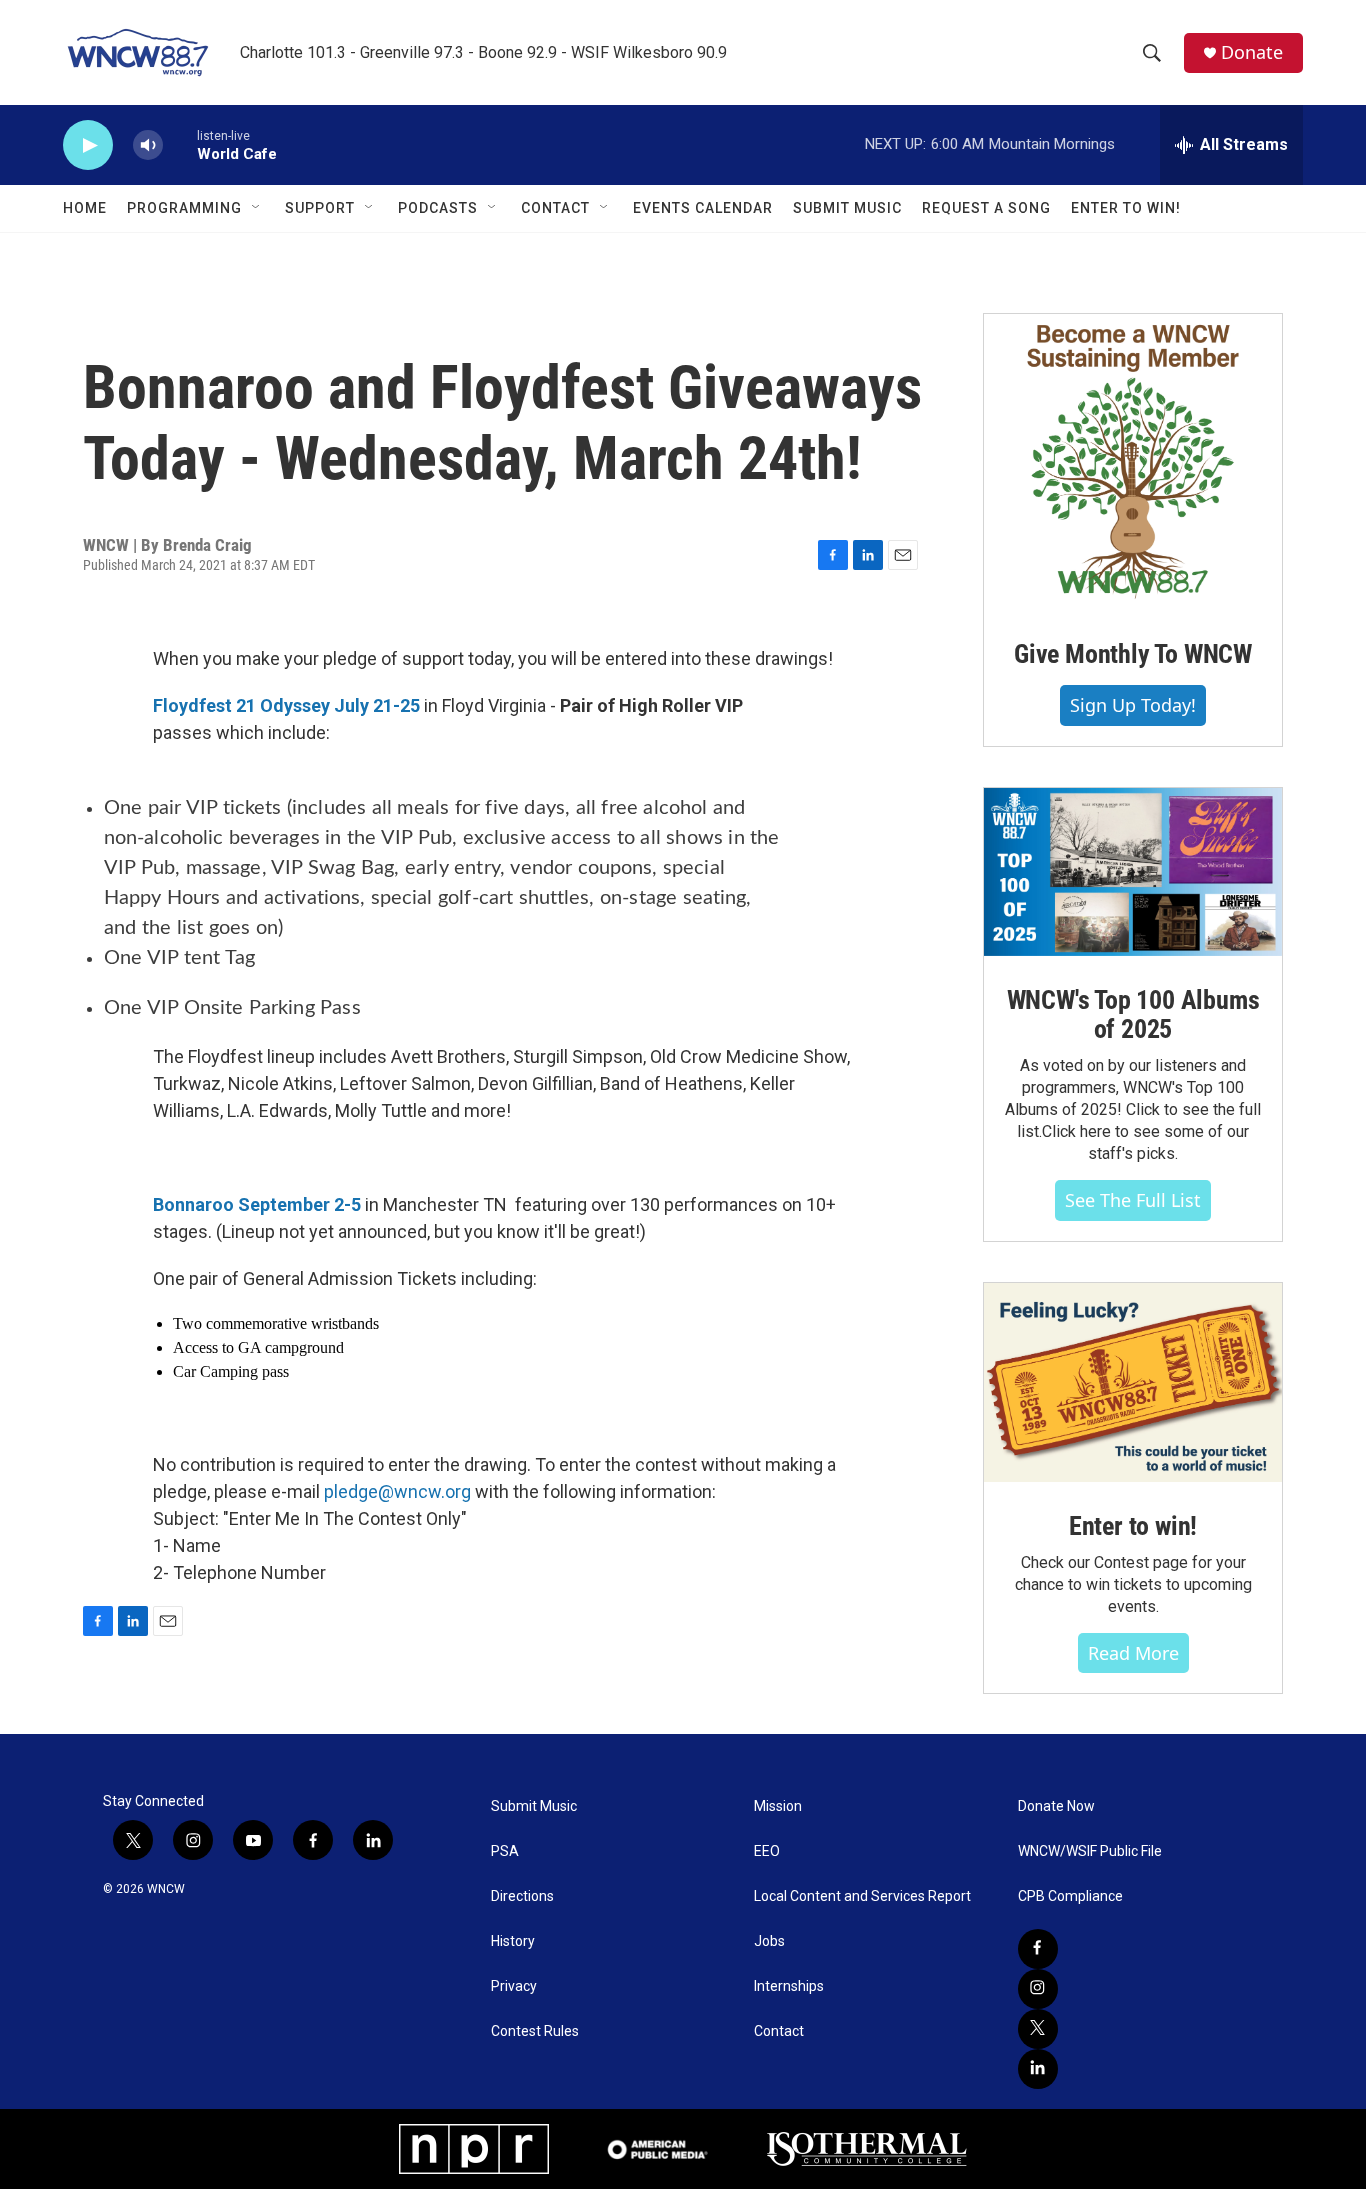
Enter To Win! (1126, 208)
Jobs (769, 1941)
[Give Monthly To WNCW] (1133, 462)
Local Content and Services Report (862, 1896)
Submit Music (847, 208)
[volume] (148, 145)
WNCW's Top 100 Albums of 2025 (1133, 1015)
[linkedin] (1038, 2069)
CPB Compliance (1070, 1896)
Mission (778, 1806)
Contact (555, 208)
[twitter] (1038, 2029)
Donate (1252, 52)
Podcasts (438, 208)
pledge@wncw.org (397, 1491)
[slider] (180, 144)
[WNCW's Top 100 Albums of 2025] (1133, 872)
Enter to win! (1133, 1526)
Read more (1133, 1653)
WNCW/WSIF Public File (1090, 1851)
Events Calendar (703, 208)
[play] (88, 145)
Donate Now (1056, 1806)
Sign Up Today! (1133, 705)
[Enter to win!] (1133, 1382)
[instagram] (1038, 1989)
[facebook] (1038, 1949)
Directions (522, 1896)
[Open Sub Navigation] (257, 208)
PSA (505, 1851)
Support (320, 208)
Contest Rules (535, 2031)
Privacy (514, 1986)
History (513, 1941)
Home (85, 208)
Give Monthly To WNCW (1133, 654)
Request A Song (986, 208)
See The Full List (1133, 1200)
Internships (789, 1986)
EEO (767, 1851)
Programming (184, 208)
